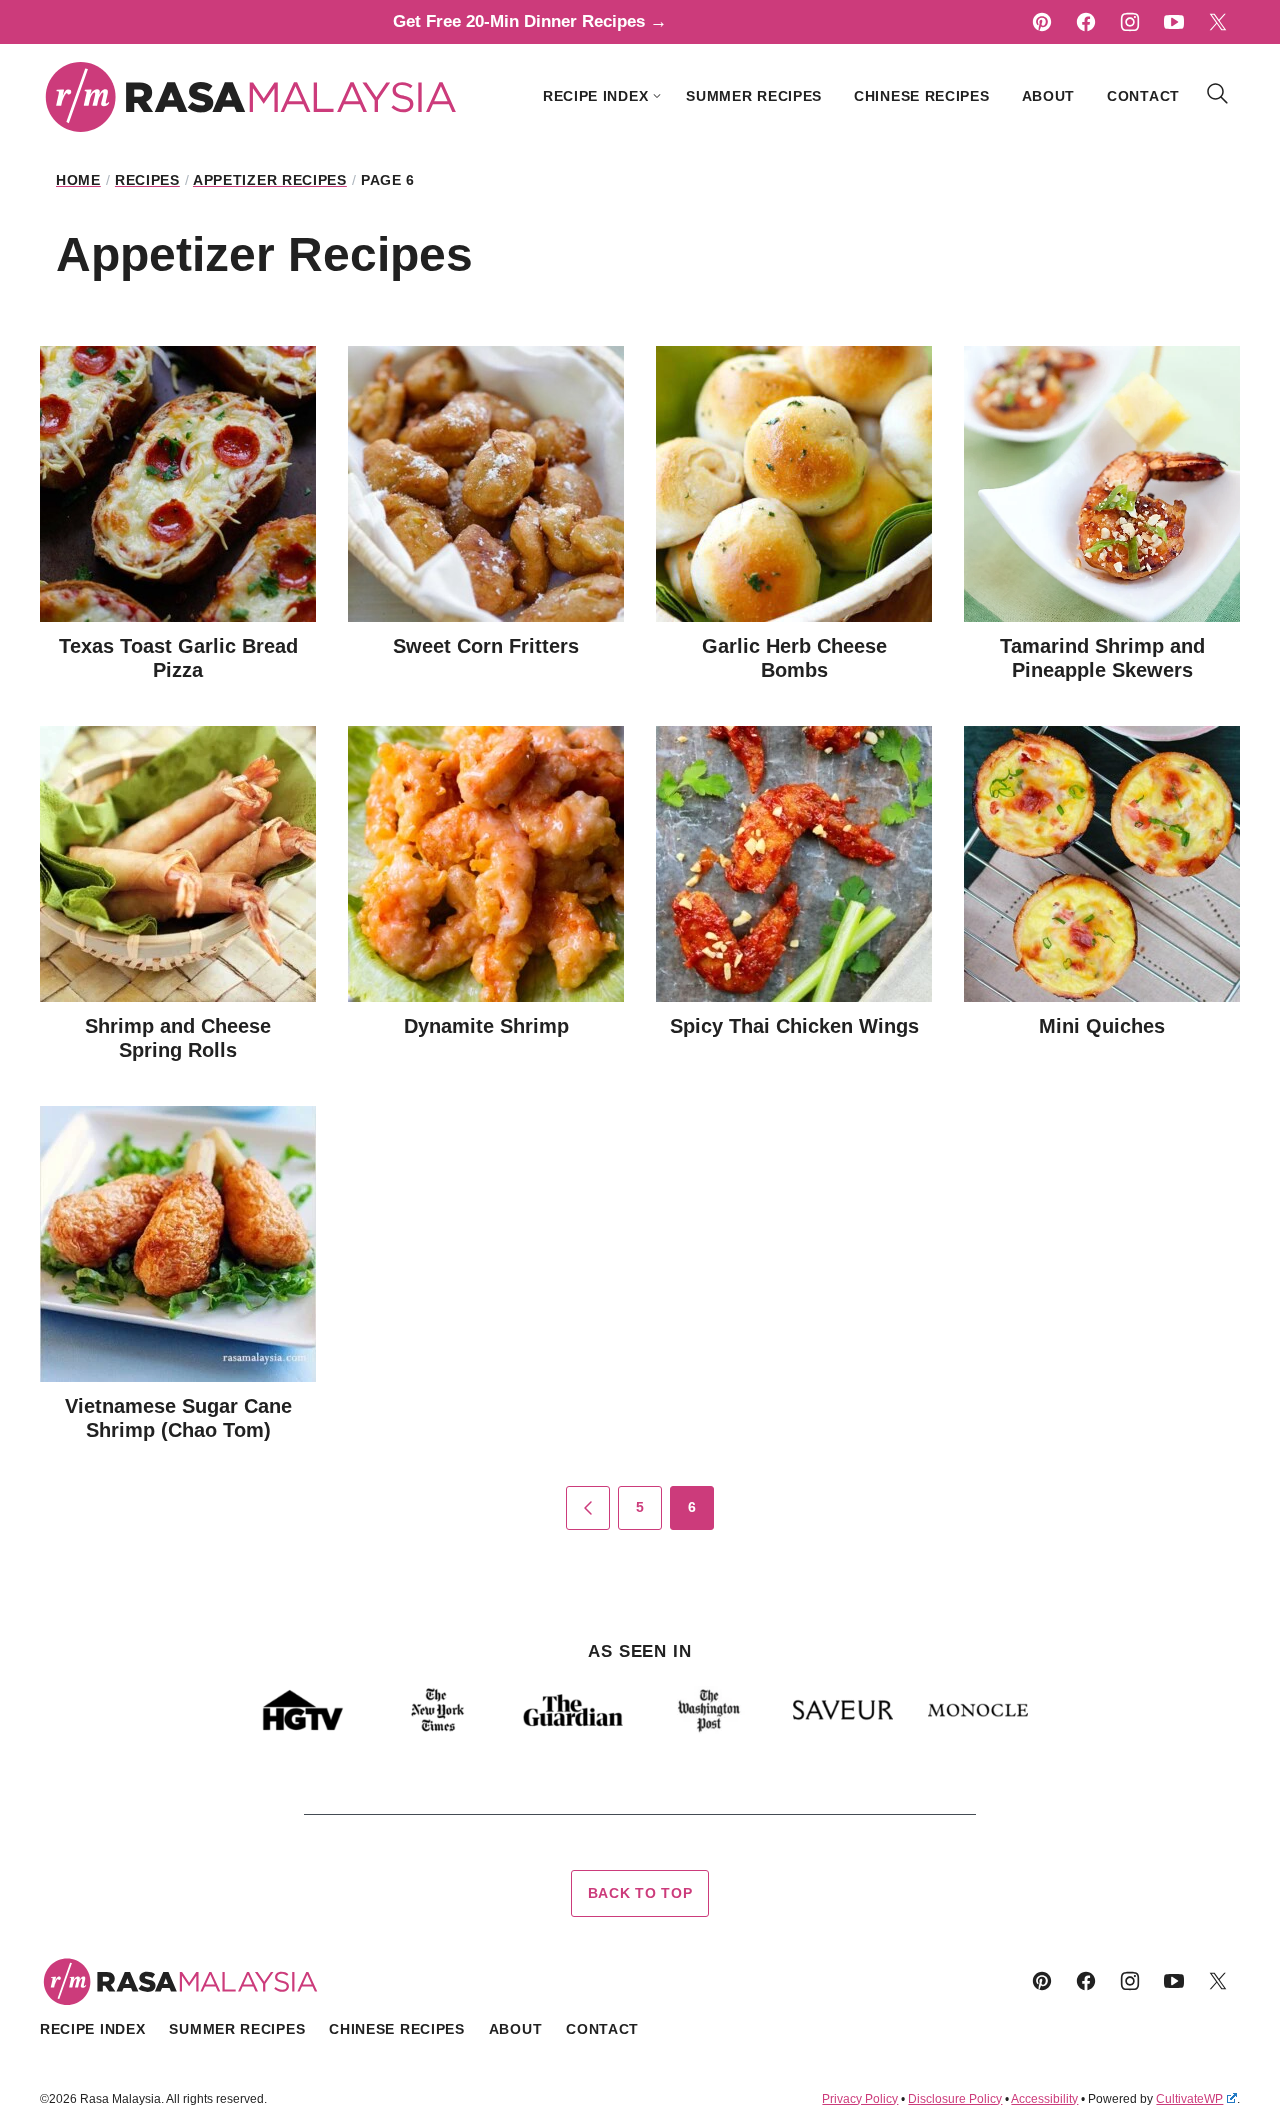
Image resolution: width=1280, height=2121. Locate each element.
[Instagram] (1130, 22)
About (1049, 96)
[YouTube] (1174, 22)
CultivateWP (1189, 2099)
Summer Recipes (754, 96)
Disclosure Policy (955, 2099)
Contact (1143, 96)
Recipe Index (595, 96)
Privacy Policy (860, 2099)
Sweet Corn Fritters (486, 646)
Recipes (147, 180)
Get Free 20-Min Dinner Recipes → (530, 21)
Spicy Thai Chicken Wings (794, 1026)
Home (78, 180)
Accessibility (1044, 2099)
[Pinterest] (1042, 22)
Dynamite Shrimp (486, 1026)
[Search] (1218, 94)
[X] (1218, 22)
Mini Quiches (1102, 1026)
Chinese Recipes (922, 96)
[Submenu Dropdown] (657, 96)
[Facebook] (1086, 22)
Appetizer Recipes (270, 180)
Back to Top (640, 1893)
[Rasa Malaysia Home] (251, 96)
